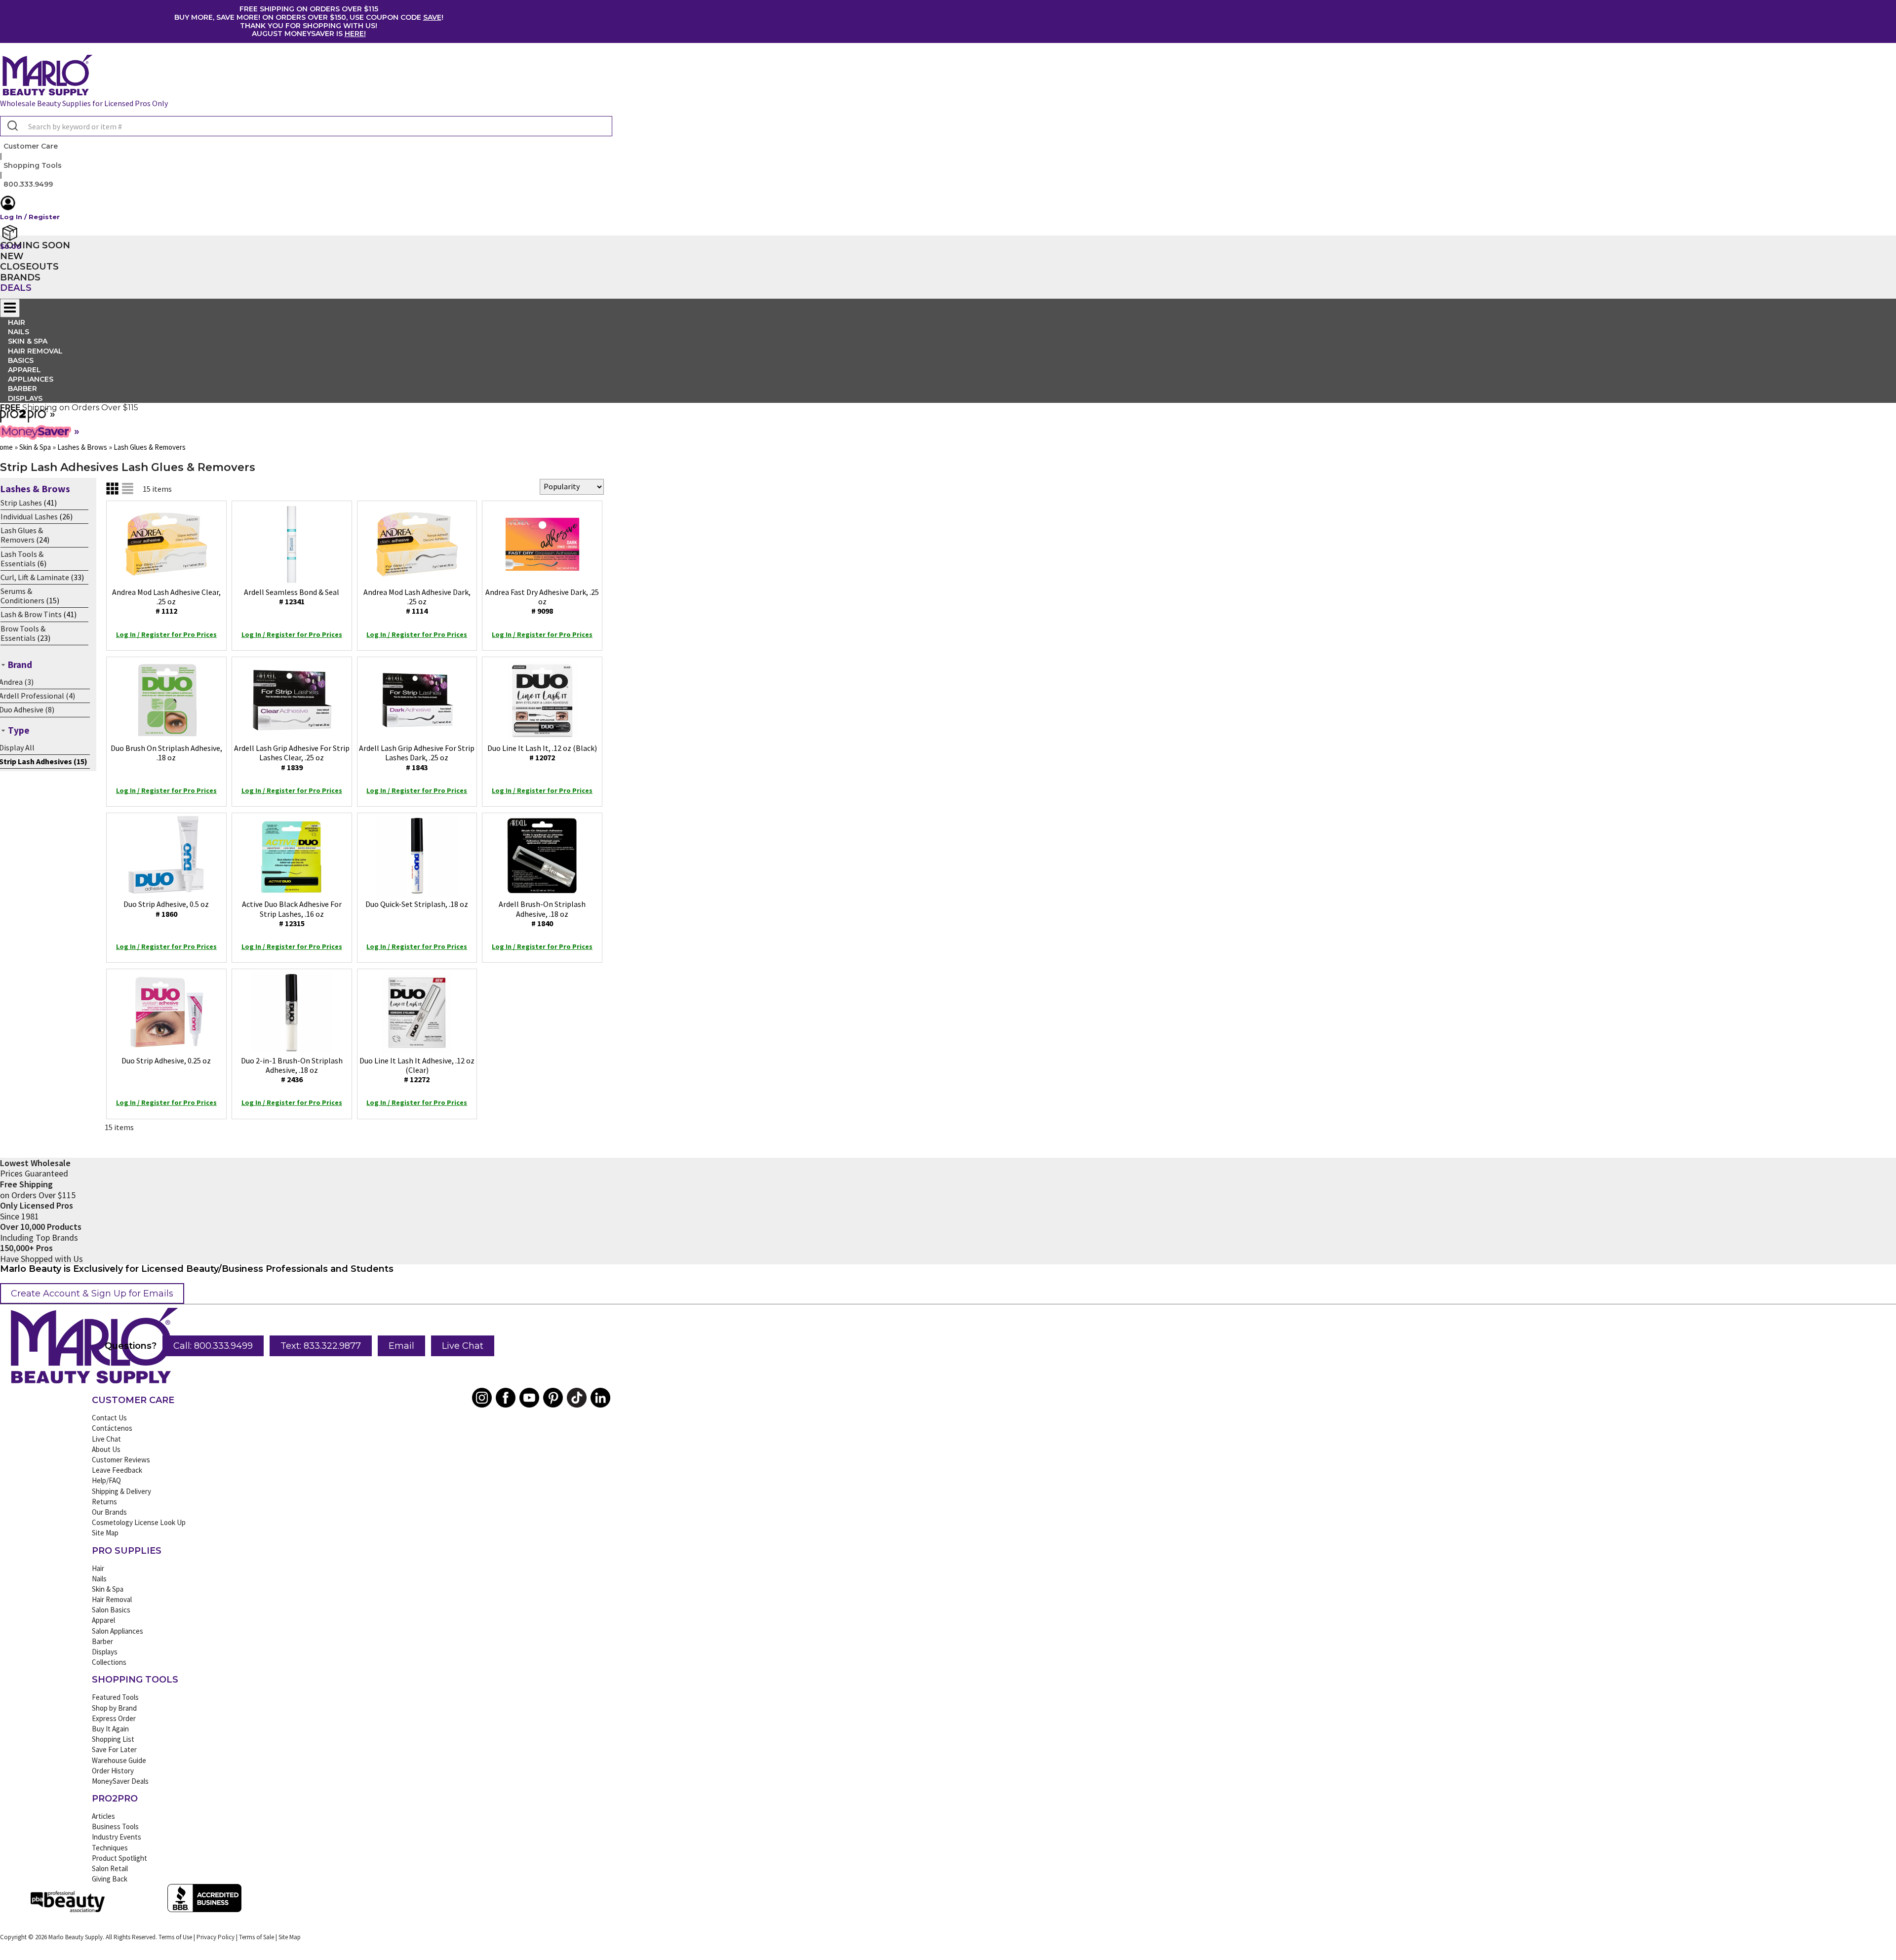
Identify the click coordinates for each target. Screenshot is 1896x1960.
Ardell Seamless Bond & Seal (292, 597)
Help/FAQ (106, 1480)
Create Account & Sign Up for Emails (92, 1294)
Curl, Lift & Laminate (35, 577)
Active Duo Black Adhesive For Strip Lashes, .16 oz (292, 913)
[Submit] (12, 126)
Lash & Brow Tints (31, 614)
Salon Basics (111, 1610)
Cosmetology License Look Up (139, 1522)
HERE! (355, 34)
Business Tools (115, 1826)
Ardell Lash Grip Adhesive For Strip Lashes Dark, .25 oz (417, 757)
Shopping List (113, 1739)
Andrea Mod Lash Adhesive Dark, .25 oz (417, 601)
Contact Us (109, 1418)
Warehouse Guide (119, 1760)
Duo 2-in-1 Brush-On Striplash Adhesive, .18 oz (292, 1070)
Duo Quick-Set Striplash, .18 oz (417, 904)
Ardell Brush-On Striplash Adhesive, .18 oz (542, 913)
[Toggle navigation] (10, 308)
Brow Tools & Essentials (23, 633)
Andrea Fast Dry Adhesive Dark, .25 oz (542, 601)
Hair (98, 1568)
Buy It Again (110, 1729)
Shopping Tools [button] (33, 165)
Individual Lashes (29, 516)
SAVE (432, 17)
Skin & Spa (108, 1589)
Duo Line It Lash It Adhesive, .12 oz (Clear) (417, 1070)
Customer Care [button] (31, 146)
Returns (104, 1502)
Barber (102, 1641)
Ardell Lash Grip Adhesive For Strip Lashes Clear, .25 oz (292, 757)
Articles (103, 1816)
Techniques (110, 1848)
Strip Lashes (21, 503)
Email (401, 1346)
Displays (25, 398)
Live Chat (463, 1346)
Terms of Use (175, 1937)
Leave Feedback (117, 1470)
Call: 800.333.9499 (213, 1346)
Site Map (105, 1533)
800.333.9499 (28, 184)
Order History (113, 1771)
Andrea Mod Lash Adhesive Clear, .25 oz (166, 601)
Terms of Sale (257, 1937)
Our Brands (109, 1512)
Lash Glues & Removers (22, 535)
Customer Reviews (121, 1460)
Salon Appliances (118, 1631)
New (12, 256)
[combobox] (306, 126)
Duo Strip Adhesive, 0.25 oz (166, 1060)
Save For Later (114, 1749)
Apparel (103, 1620)
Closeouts (29, 267)
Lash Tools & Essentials (22, 559)
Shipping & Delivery (121, 1491)
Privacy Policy (216, 1937)
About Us (106, 1449)
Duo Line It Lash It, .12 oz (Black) (542, 753)
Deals (16, 288)
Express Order (114, 1718)
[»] (24, 419)
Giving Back (110, 1879)
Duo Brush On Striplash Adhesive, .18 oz (166, 753)
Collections (109, 1662)
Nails (99, 1579)
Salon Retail (110, 1868)
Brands (20, 277)
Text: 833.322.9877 (321, 1346)
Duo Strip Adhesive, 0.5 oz (166, 909)
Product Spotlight (119, 1858)
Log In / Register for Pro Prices (166, 634)
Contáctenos (112, 1428)
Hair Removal (112, 1599)
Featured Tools (115, 1697)
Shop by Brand (114, 1708)
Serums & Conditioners (22, 596)
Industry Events (117, 1837)
